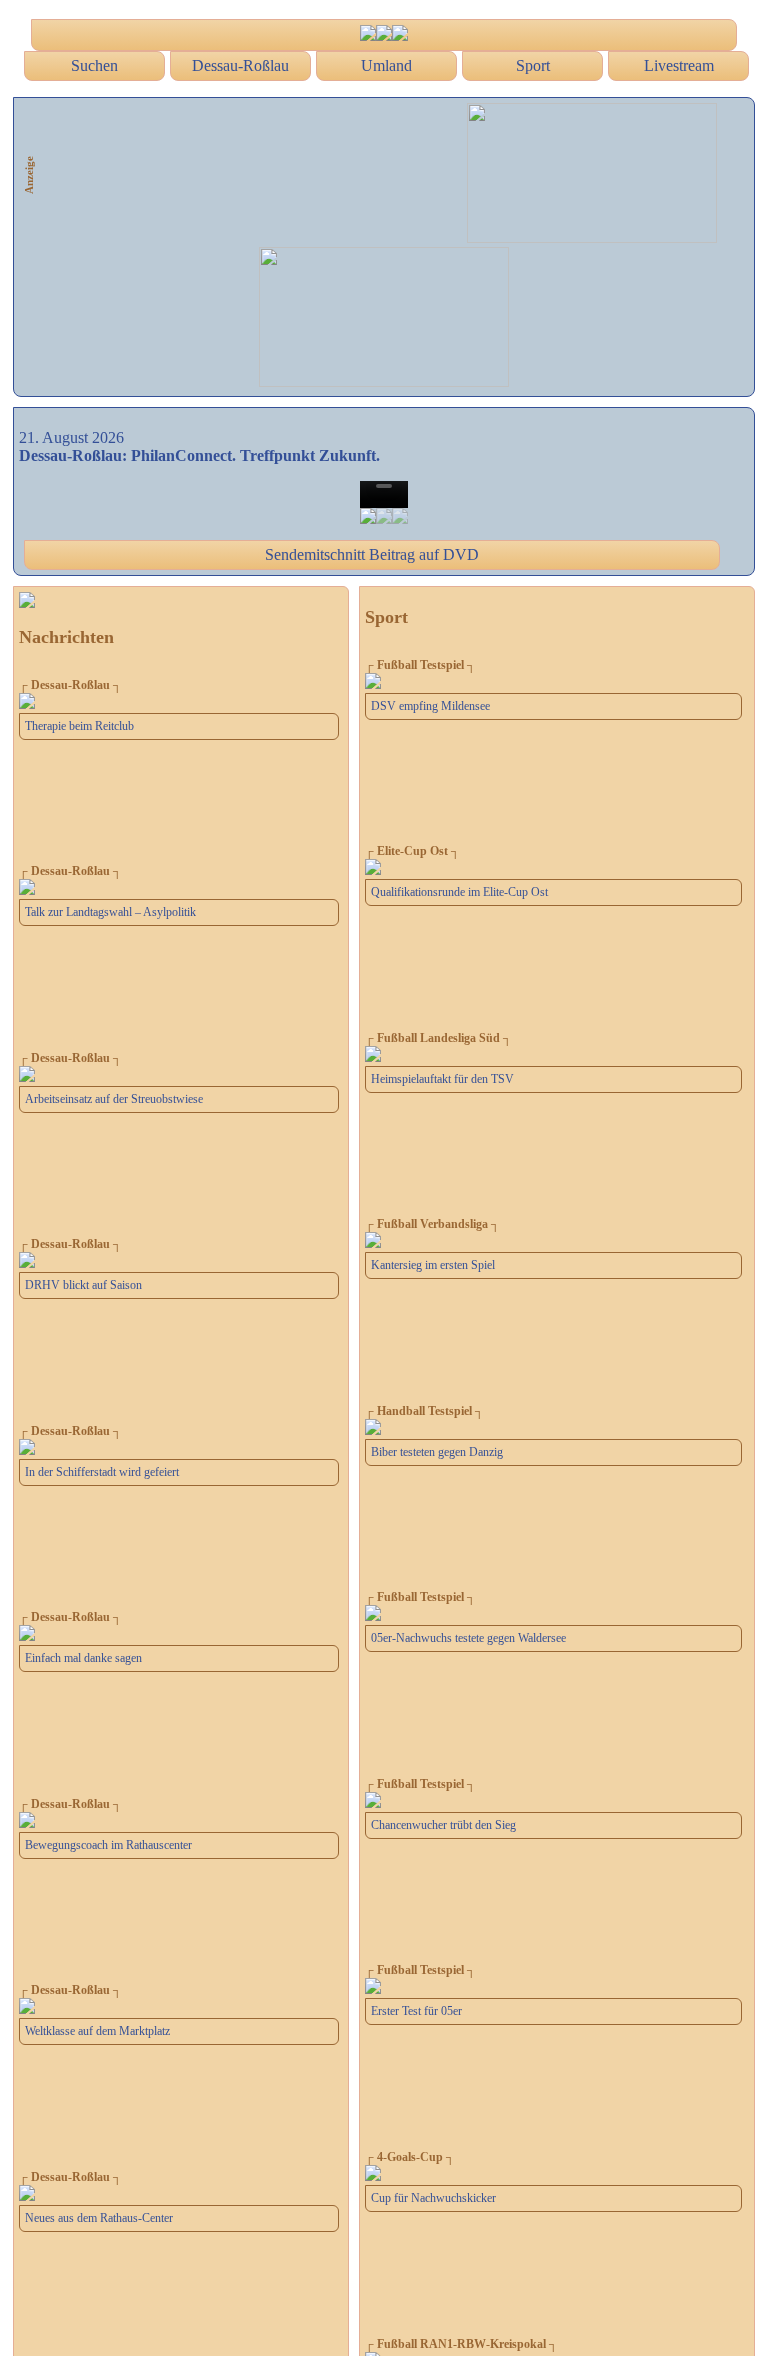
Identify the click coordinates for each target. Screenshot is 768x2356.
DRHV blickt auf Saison (83, 1285)
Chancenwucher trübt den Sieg (443, 1825)
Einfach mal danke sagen (83, 1658)
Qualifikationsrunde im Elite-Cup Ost (459, 892)
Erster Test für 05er (416, 2011)
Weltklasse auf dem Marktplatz (97, 2031)
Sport (533, 65)
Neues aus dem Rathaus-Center (99, 2218)
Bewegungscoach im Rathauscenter (108, 1845)
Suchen (94, 65)
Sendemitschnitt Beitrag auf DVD (372, 554)
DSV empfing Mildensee (430, 706)
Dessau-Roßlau (240, 65)
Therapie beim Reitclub (79, 726)
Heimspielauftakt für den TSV (442, 1079)
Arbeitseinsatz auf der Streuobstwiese (114, 1099)
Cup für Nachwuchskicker (433, 2198)
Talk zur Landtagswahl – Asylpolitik (110, 912)
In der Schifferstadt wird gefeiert (102, 1472)
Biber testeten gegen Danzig (437, 1452)
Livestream (679, 65)
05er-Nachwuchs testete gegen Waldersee (468, 1638)
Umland (386, 65)
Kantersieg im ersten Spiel (433, 1265)
